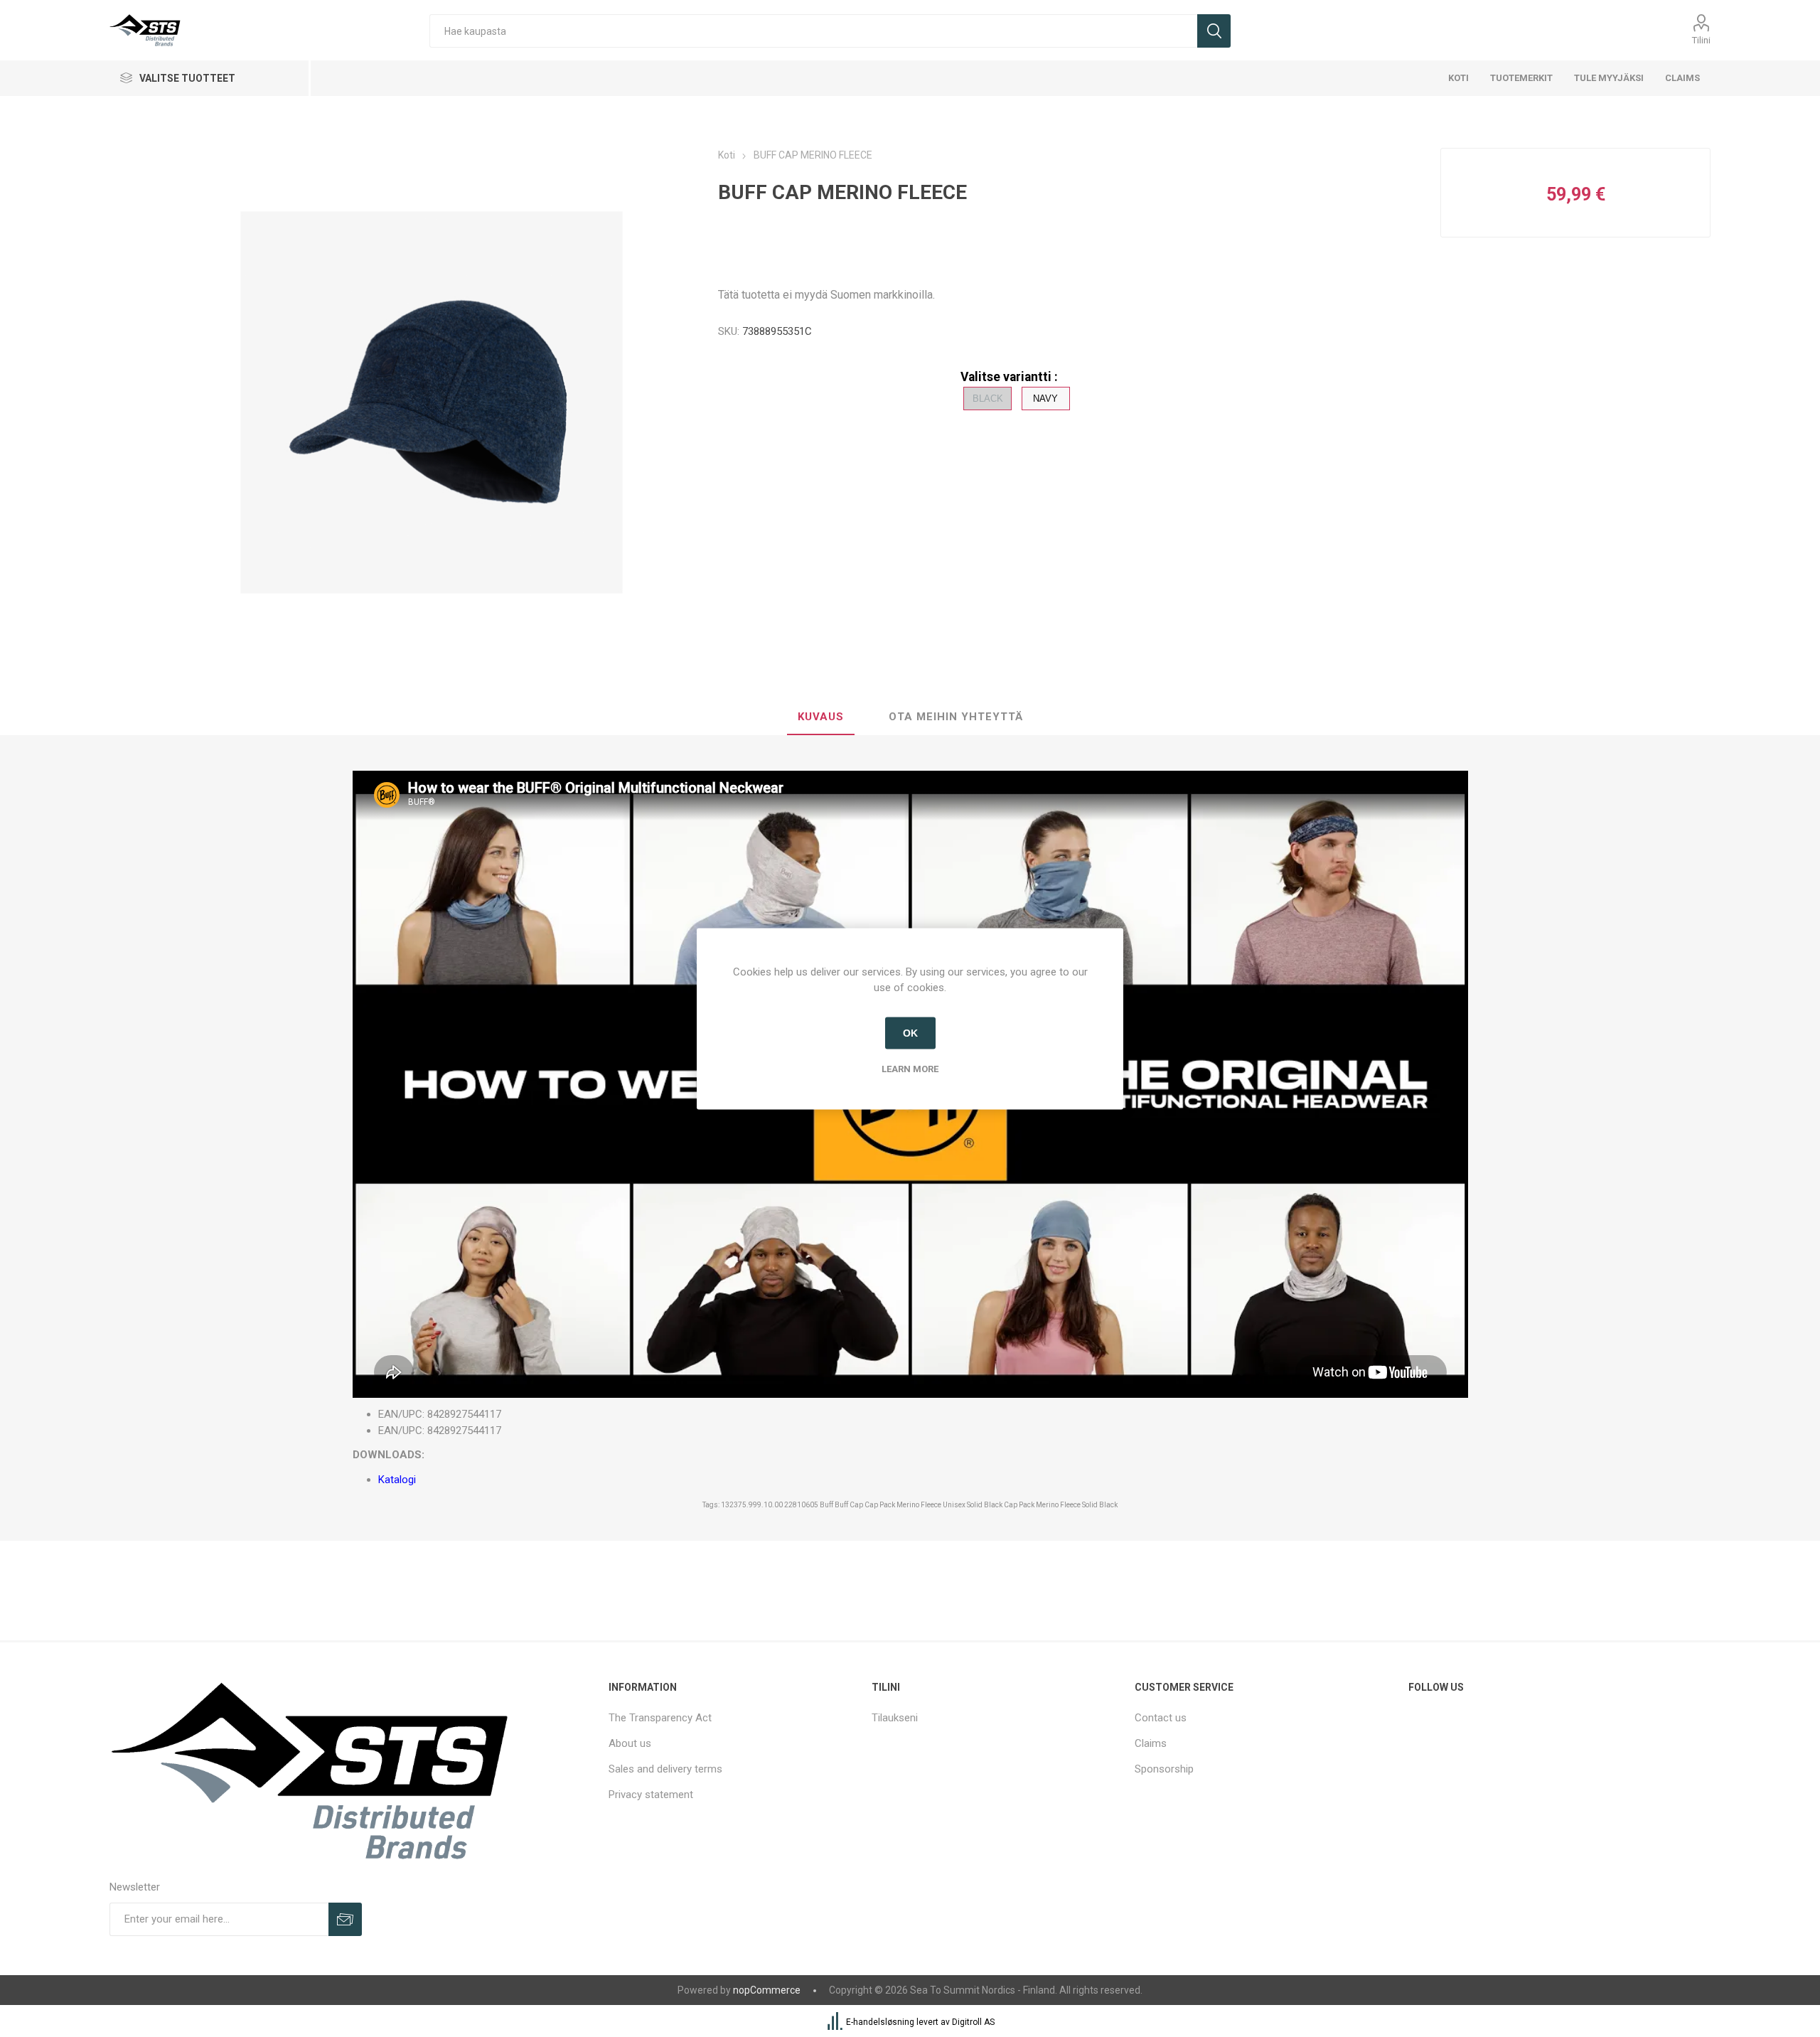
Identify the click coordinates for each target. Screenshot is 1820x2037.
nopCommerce (767, 1990)
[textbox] (813, 31)
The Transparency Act (660, 1718)
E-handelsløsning (880, 2022)
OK (910, 1033)
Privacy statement (651, 1795)
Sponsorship (1164, 1769)
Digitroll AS (973, 2022)
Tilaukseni (895, 1718)
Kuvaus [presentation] (821, 717)
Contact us (1161, 1718)
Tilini (1701, 40)
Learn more (910, 1068)
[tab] (821, 717)
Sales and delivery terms (665, 1769)
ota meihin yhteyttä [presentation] (956, 717)
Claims (1151, 1743)
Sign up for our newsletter (345, 1919)
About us (630, 1743)
